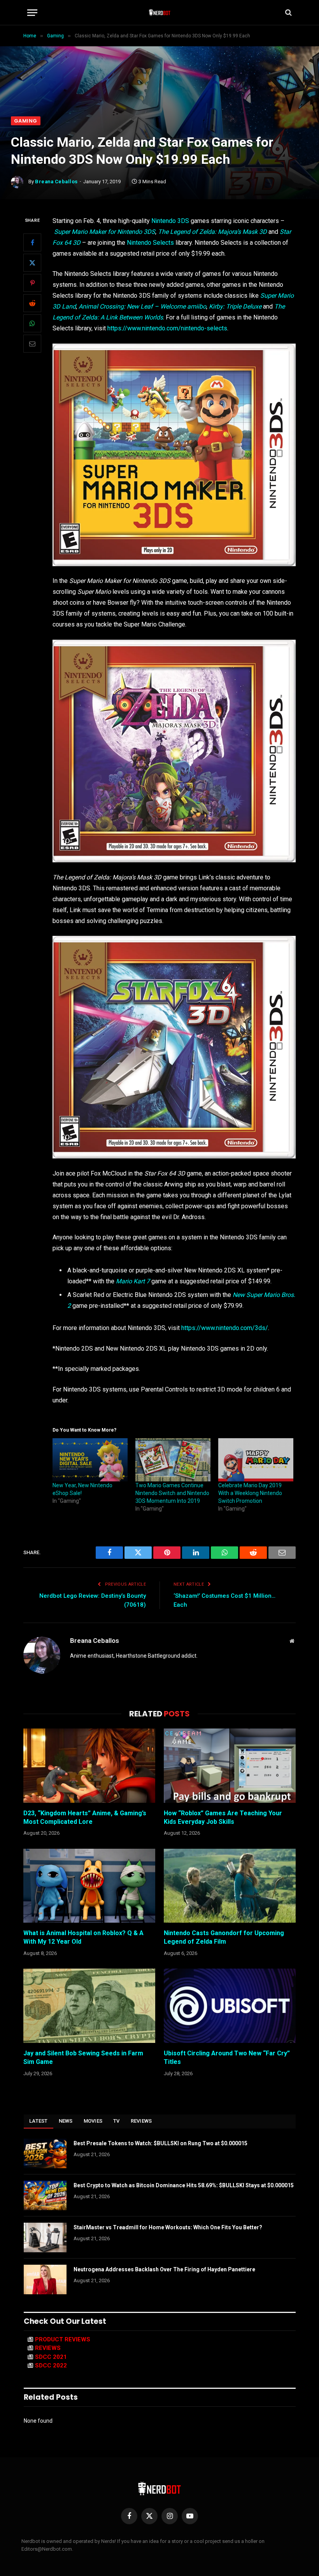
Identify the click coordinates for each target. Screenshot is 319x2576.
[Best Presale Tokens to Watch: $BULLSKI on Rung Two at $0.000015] (45, 2153)
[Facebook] (32, 242)
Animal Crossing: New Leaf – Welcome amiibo (142, 306)
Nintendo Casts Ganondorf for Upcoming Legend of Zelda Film (224, 1937)
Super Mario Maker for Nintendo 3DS (105, 232)
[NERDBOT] (160, 12)
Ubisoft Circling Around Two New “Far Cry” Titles (227, 2057)
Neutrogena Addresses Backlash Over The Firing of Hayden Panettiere (164, 2269)
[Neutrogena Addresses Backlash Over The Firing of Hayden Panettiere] (45, 2279)
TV (117, 2121)
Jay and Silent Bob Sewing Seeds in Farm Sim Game (83, 2057)
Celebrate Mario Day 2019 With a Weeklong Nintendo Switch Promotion (250, 1493)
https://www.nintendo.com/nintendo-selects (167, 328)
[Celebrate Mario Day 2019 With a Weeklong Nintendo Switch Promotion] (256, 1460)
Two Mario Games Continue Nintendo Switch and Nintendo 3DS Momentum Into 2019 (172, 1493)
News (66, 2121)
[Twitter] (32, 263)
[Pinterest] (32, 283)
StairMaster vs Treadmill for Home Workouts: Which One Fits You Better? (168, 2227)
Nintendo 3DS (170, 221)
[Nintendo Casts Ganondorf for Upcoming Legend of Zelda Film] (230, 1886)
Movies (93, 2121)
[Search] (288, 13)
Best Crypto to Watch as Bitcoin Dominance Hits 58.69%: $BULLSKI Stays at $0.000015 (184, 2185)
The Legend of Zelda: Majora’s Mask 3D (212, 232)
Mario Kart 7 (133, 1281)
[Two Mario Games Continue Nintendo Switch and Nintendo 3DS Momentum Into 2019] (173, 1460)
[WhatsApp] (32, 323)
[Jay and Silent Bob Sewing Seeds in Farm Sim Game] (89, 2006)
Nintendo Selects (150, 243)
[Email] (32, 344)
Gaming (26, 121)
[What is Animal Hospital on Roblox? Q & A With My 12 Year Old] (89, 1886)
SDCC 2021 (51, 2357)
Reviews (141, 2121)
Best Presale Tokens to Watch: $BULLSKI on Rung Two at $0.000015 (160, 2143)
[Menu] (32, 13)
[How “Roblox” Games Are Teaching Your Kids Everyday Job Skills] (230, 1766)
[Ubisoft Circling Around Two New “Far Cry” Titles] (230, 2006)
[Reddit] (32, 303)
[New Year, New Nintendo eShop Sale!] (90, 1460)
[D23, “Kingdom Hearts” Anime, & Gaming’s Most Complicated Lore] (89, 1766)
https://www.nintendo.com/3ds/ (225, 1328)
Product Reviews (63, 2339)
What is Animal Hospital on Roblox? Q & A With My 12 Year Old (83, 1937)
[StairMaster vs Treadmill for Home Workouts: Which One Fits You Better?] (45, 2237)
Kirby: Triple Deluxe (235, 306)
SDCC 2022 (51, 2365)
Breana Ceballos (56, 182)
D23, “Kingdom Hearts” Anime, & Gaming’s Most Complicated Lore (85, 1817)
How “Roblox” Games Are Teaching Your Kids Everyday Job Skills (223, 1817)
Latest (39, 2121)
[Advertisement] (159, 58)
